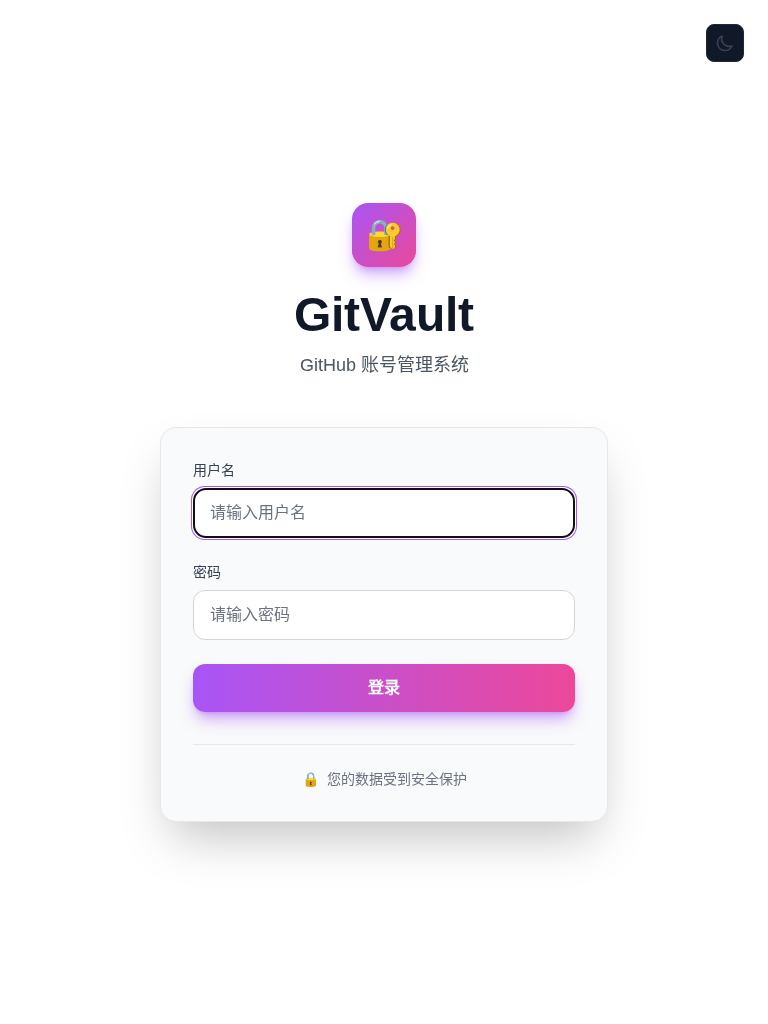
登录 (384, 687)
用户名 (214, 470)
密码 (207, 572)
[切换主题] (725, 43)
